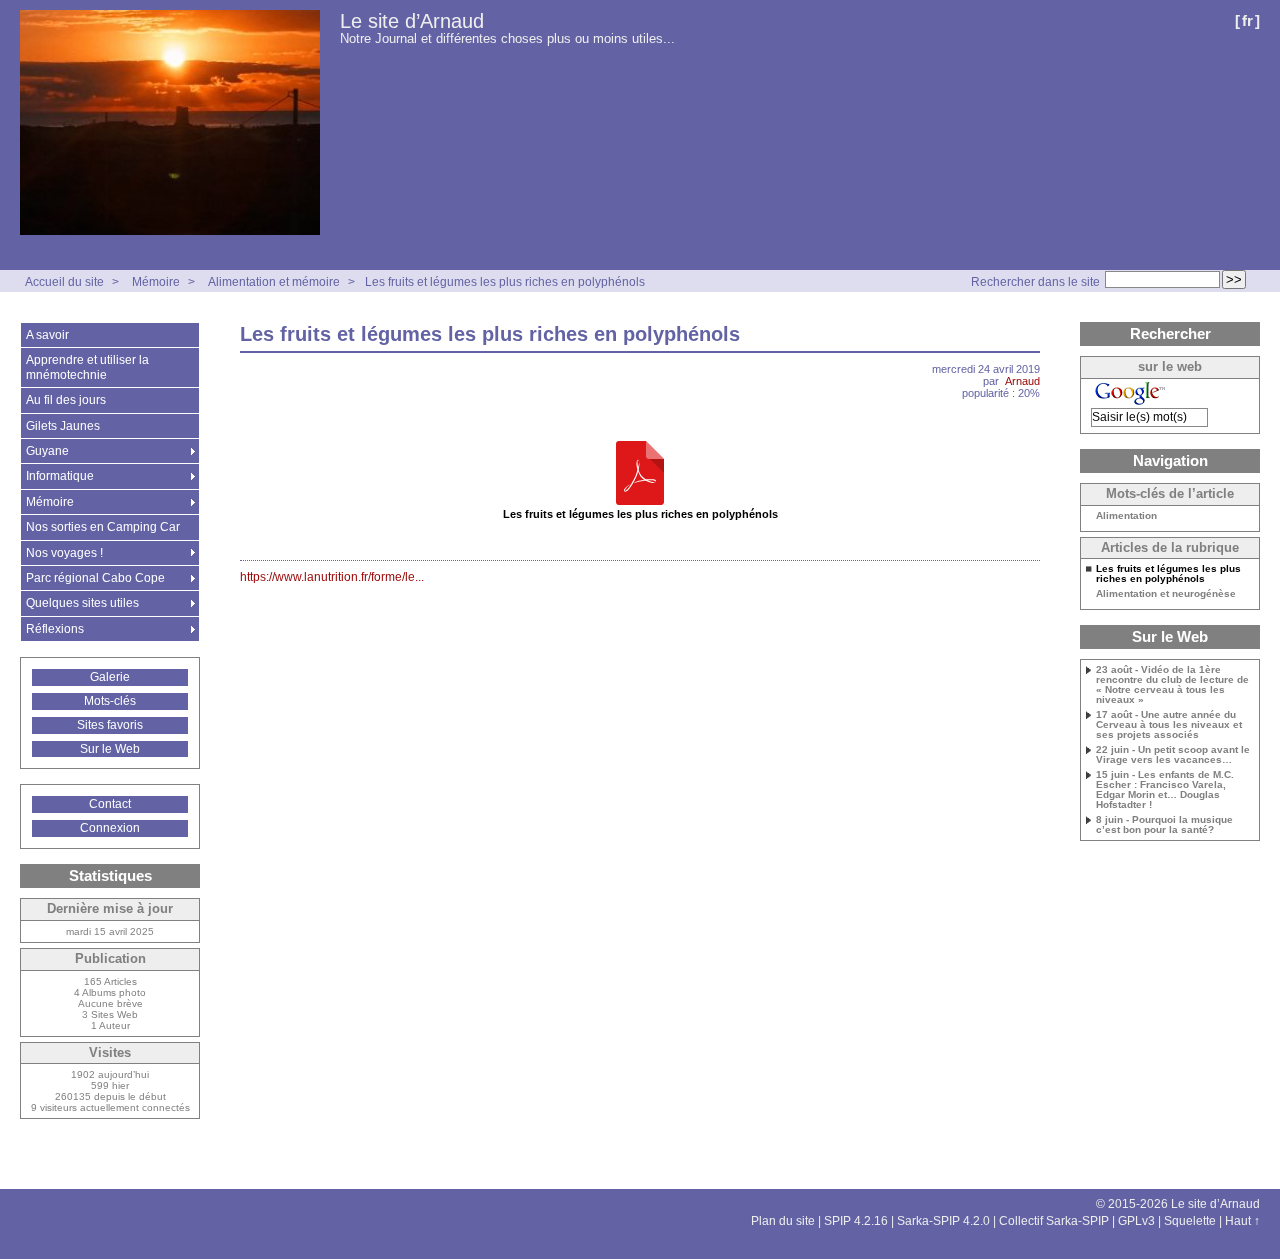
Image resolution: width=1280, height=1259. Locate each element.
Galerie (110, 677)
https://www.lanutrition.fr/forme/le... (332, 577)
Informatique (60, 476)
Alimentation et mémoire (274, 282)
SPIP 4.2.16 (856, 1221)
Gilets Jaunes (63, 426)
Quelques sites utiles (82, 603)
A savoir (47, 335)
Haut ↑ (1242, 1221)
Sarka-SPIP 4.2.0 (943, 1221)
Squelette (1190, 1221)
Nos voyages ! (64, 553)
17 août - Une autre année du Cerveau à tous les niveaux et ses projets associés (1169, 725)
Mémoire (156, 282)
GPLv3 (1136, 1221)
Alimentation (1126, 516)
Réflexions (55, 629)
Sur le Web (110, 749)
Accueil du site (64, 282)
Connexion (110, 828)
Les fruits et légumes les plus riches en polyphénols (505, 282)
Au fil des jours (66, 400)
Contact (110, 804)
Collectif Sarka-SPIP (1054, 1221)
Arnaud (1022, 381)
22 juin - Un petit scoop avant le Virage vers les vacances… (1173, 755)
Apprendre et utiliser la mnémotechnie (87, 367)
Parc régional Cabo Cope (95, 578)
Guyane (47, 451)
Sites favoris (110, 725)
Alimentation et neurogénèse (1166, 594)
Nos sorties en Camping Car (103, 527)
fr (1247, 20)
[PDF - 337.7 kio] (640, 474)
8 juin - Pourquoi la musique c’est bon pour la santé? (1164, 825)
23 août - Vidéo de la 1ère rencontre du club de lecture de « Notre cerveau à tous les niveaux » (1172, 685)
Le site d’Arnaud (412, 21)
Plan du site (783, 1221)
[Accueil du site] (170, 123)
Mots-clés (110, 701)
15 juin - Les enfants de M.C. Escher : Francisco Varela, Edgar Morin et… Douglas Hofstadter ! (1165, 790)
